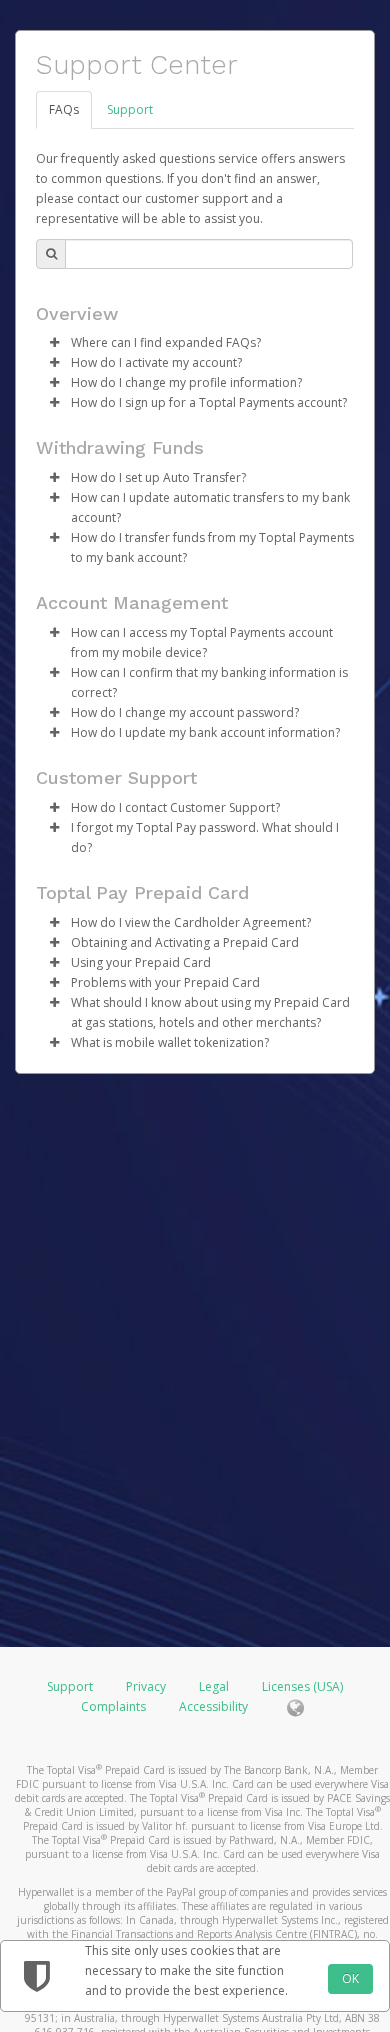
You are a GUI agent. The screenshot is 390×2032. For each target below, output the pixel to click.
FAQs (64, 109)
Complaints (115, 1706)
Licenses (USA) (302, 1686)
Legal (214, 1686)
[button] (54, 343)
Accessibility (213, 1706)
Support (130, 109)
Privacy (146, 1686)
